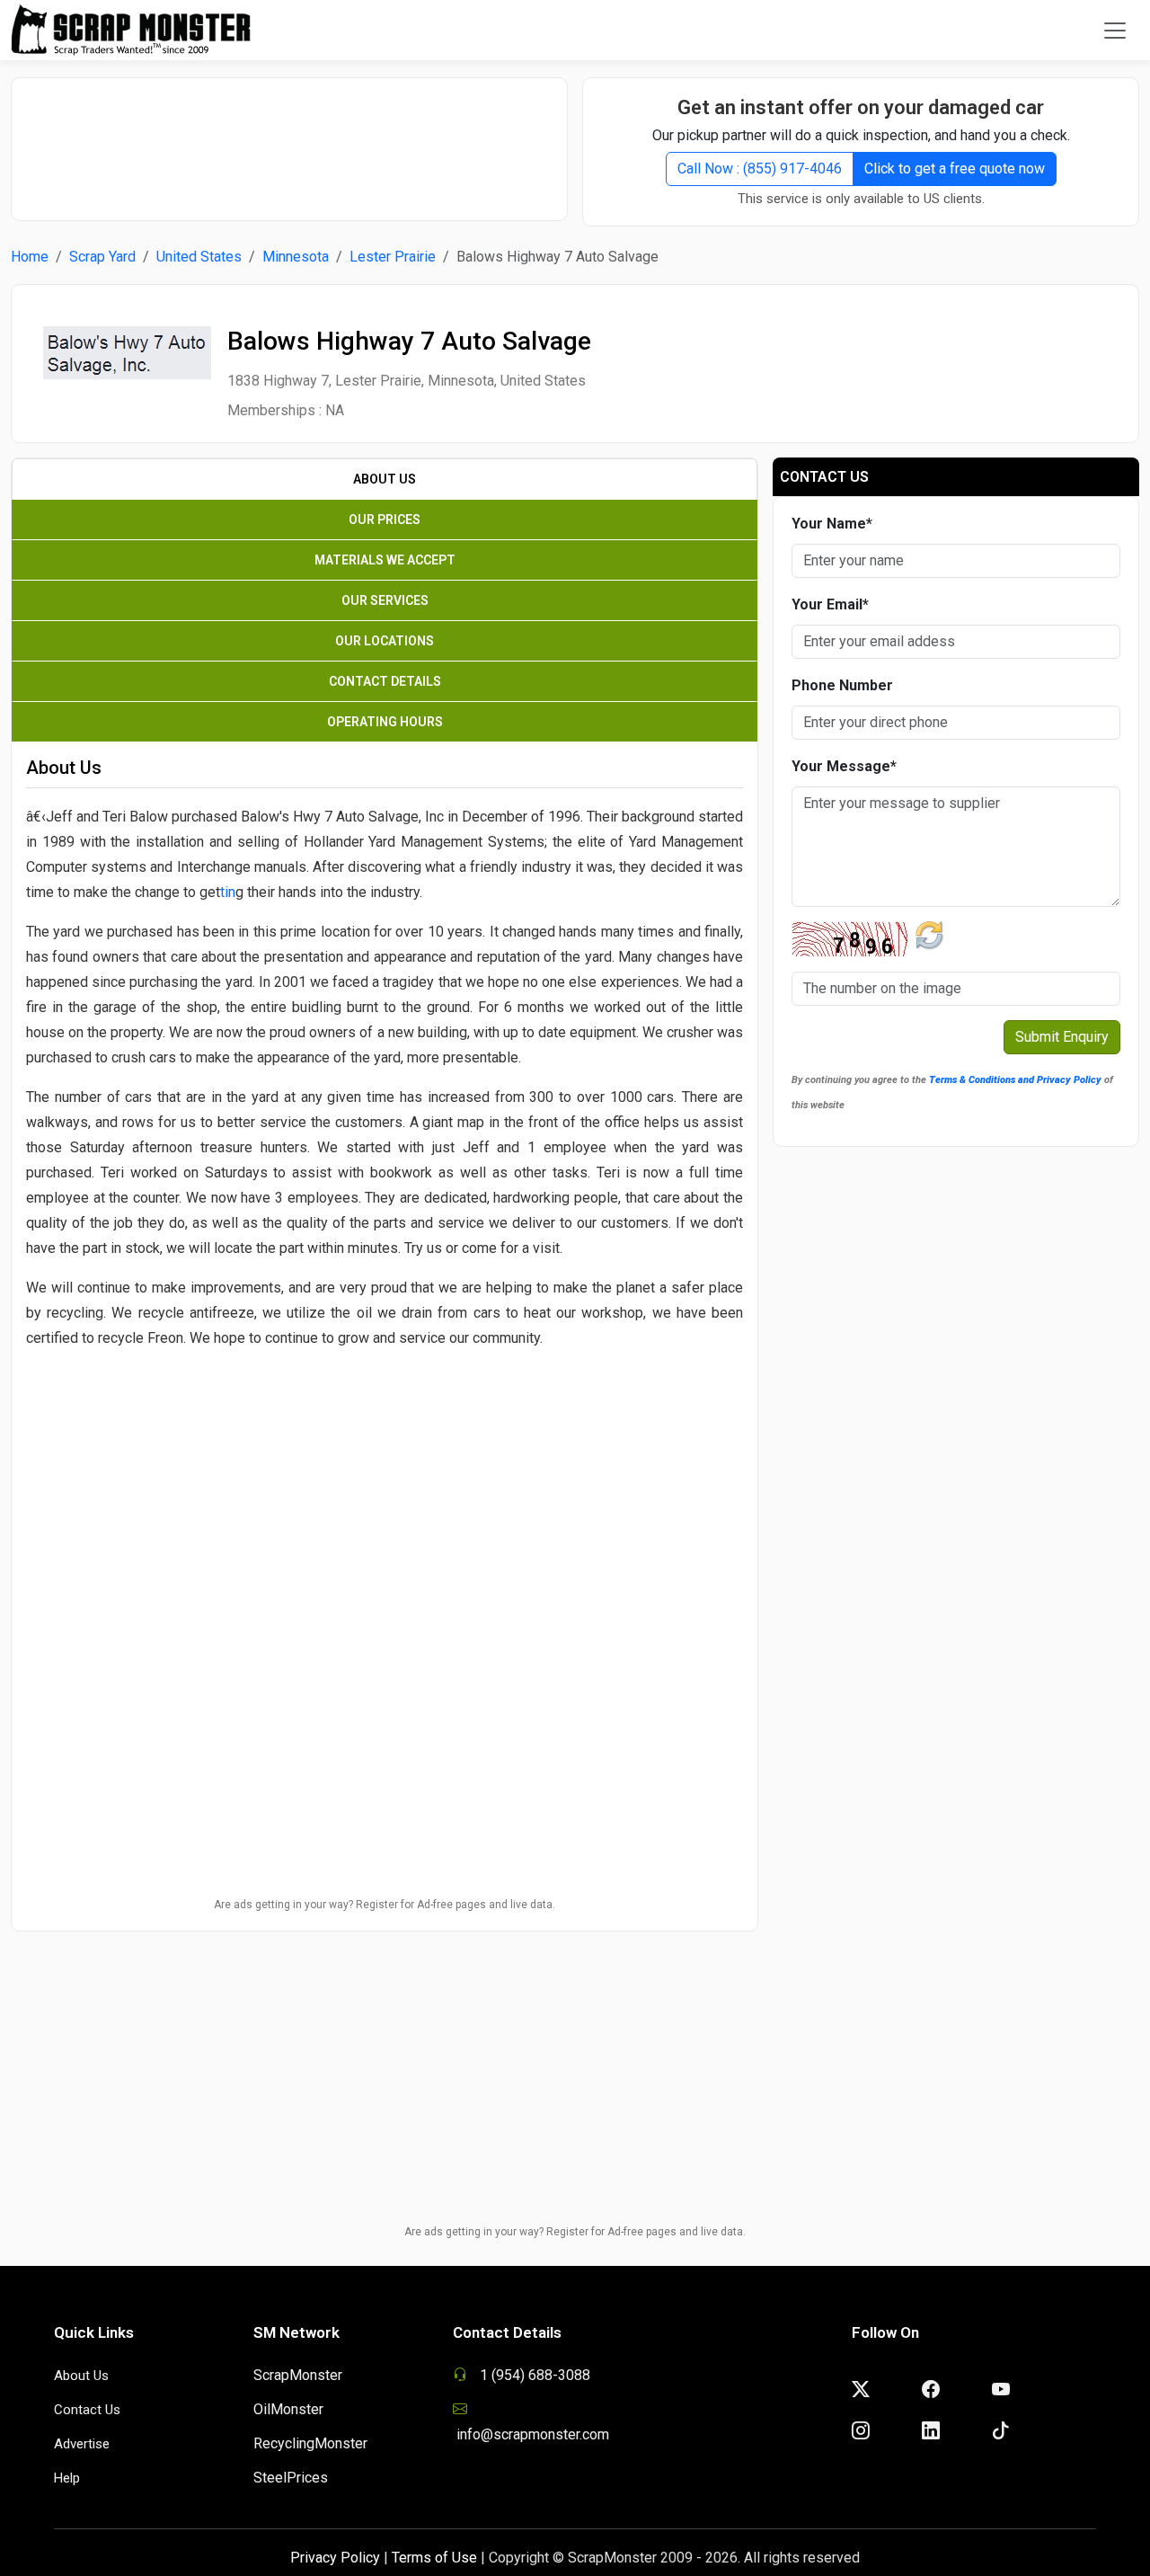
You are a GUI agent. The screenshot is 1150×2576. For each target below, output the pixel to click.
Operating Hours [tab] (385, 722)
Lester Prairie (393, 257)
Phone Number (842, 685)
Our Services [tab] (385, 600)
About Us (81, 2376)
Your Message (844, 766)
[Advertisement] (289, 140)
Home (30, 257)
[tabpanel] (385, 1191)
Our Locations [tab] (385, 641)
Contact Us (87, 2410)
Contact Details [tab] (385, 681)
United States (199, 257)
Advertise (82, 2444)
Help (67, 2478)
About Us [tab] (385, 479)
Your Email (830, 604)
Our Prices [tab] (385, 520)
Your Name (832, 524)
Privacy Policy (335, 2558)
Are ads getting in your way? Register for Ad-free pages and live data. (385, 1905)
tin (228, 892)
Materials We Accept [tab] (385, 560)
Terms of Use (434, 2558)
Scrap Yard (102, 257)
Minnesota (296, 257)
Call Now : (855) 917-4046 (760, 169)
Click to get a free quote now (955, 169)
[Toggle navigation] (1115, 31)
